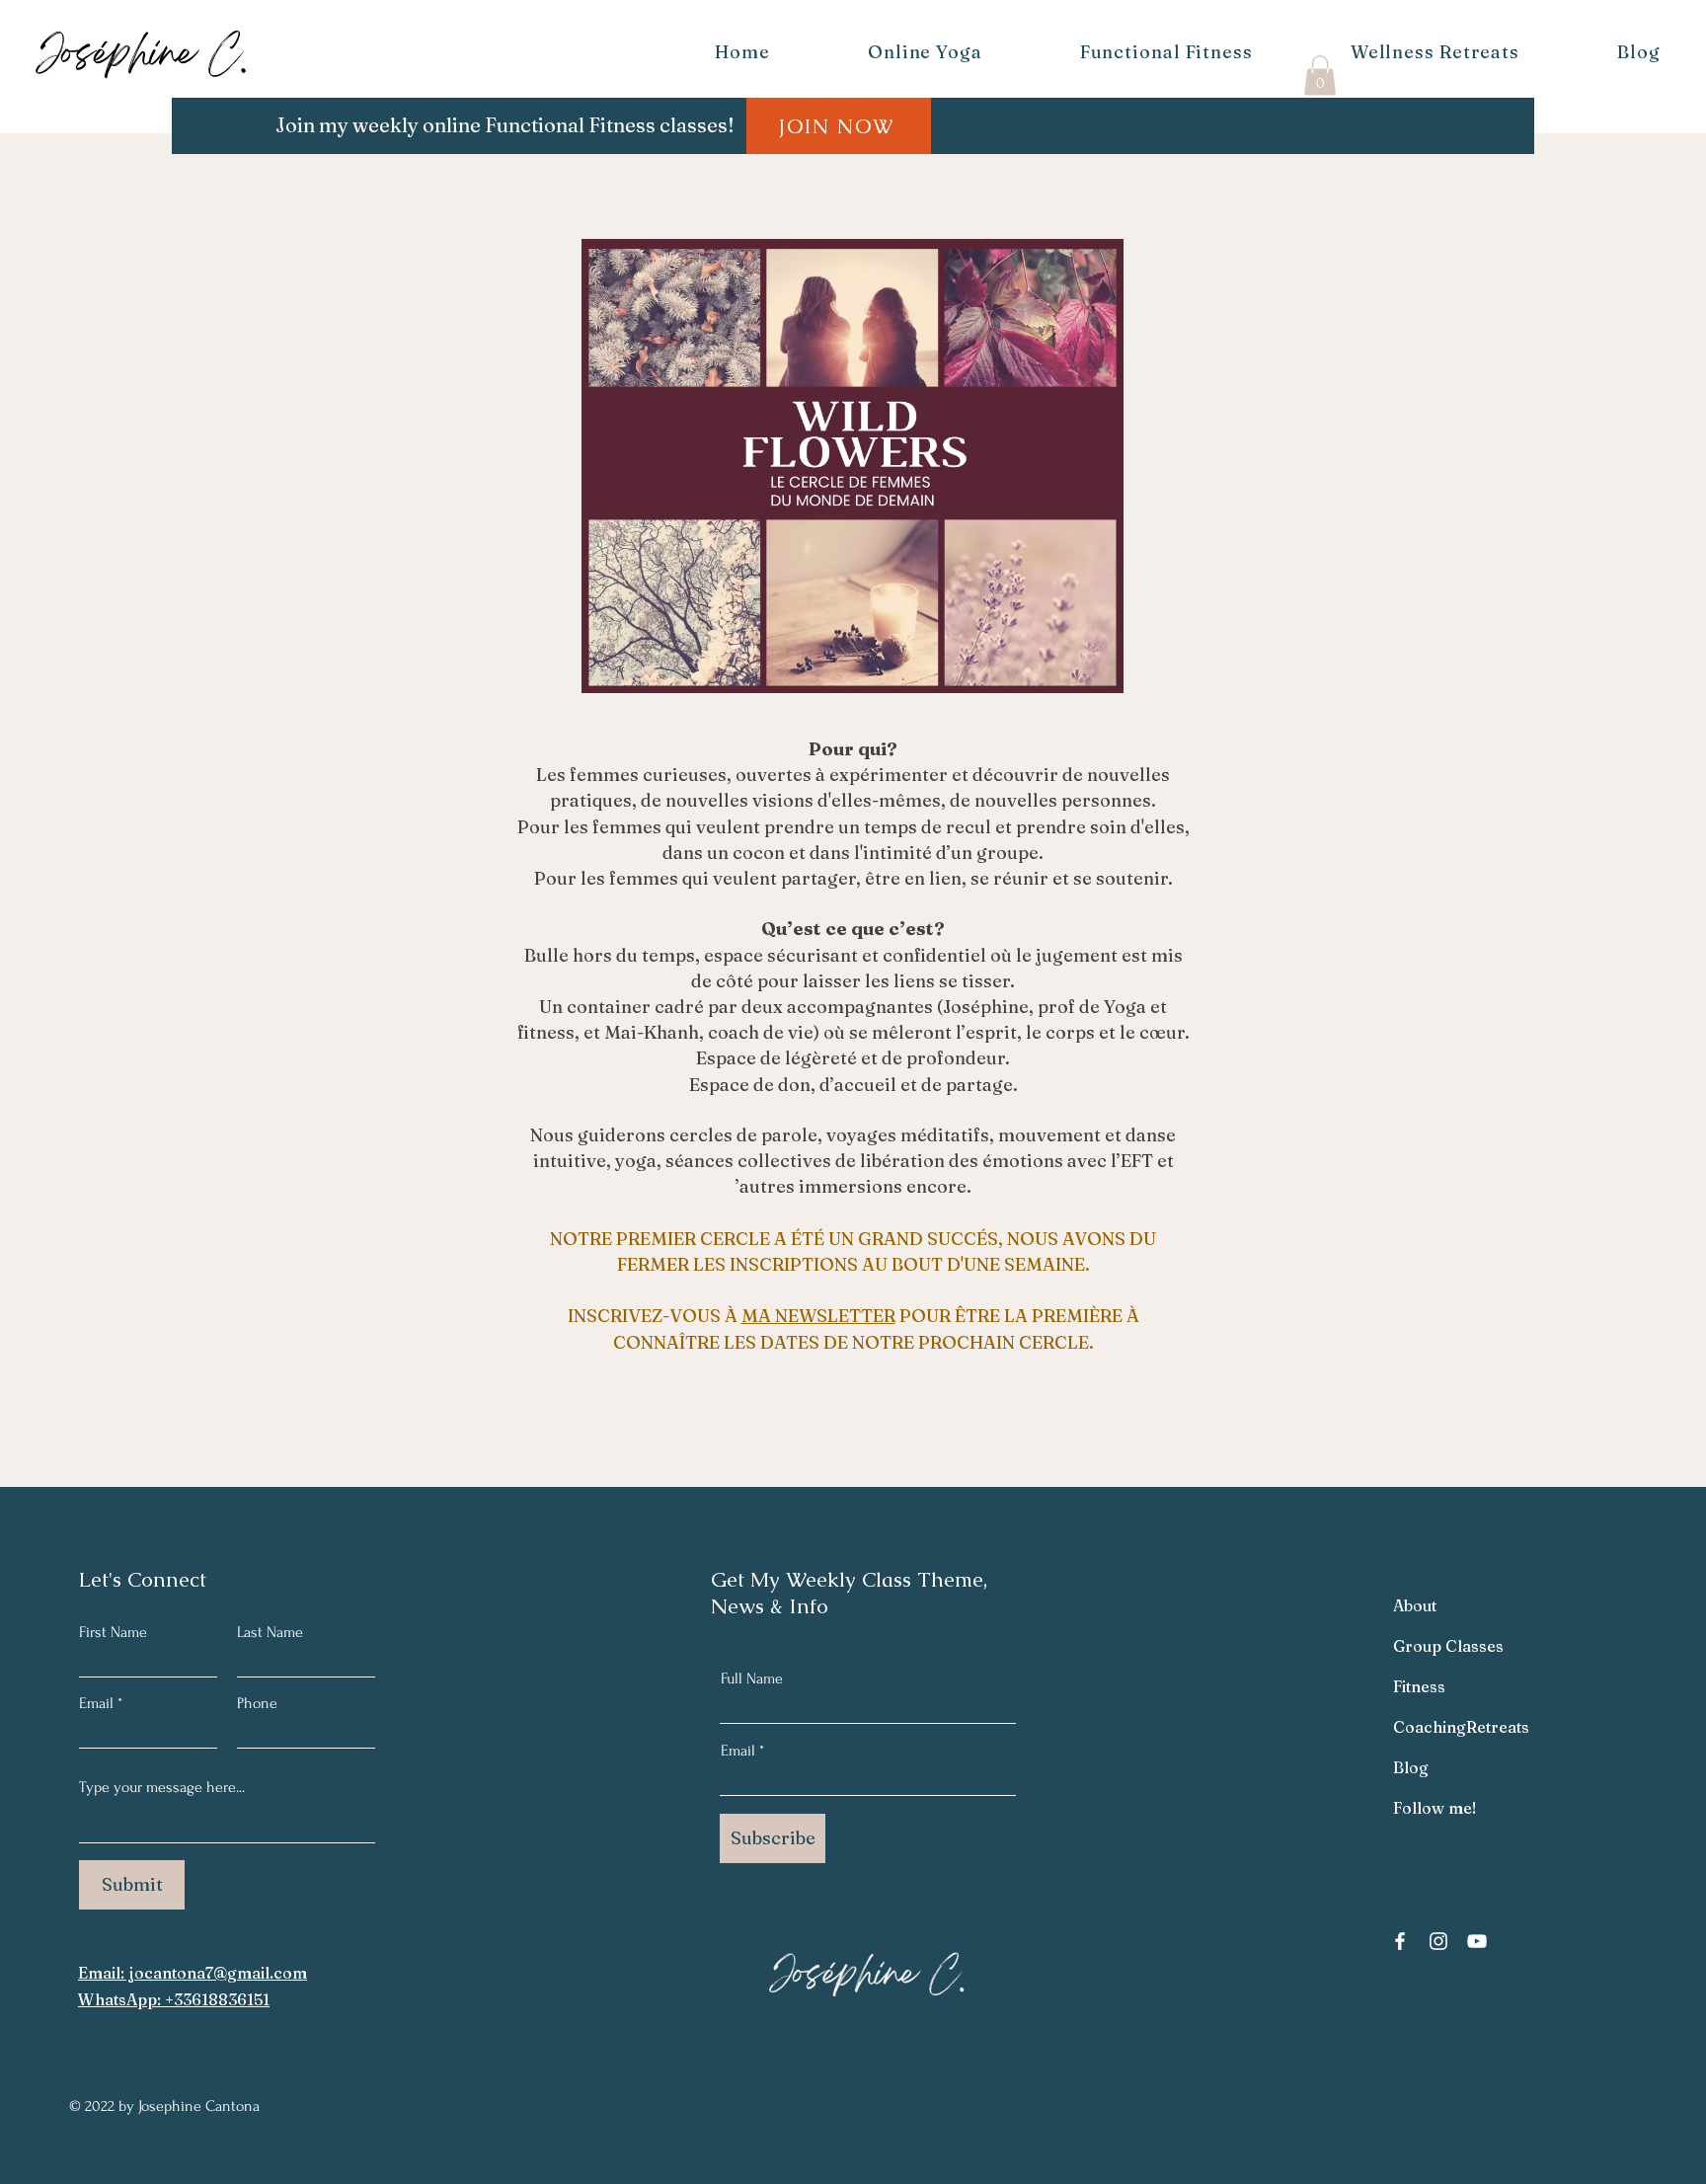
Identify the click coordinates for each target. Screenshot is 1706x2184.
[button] (1320, 76)
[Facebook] (1400, 1941)
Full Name (752, 1678)
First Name (113, 1632)
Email (96, 1703)
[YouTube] (1477, 1941)
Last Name (270, 1632)
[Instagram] (1438, 1941)
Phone (257, 1703)
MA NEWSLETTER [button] (818, 1316)
